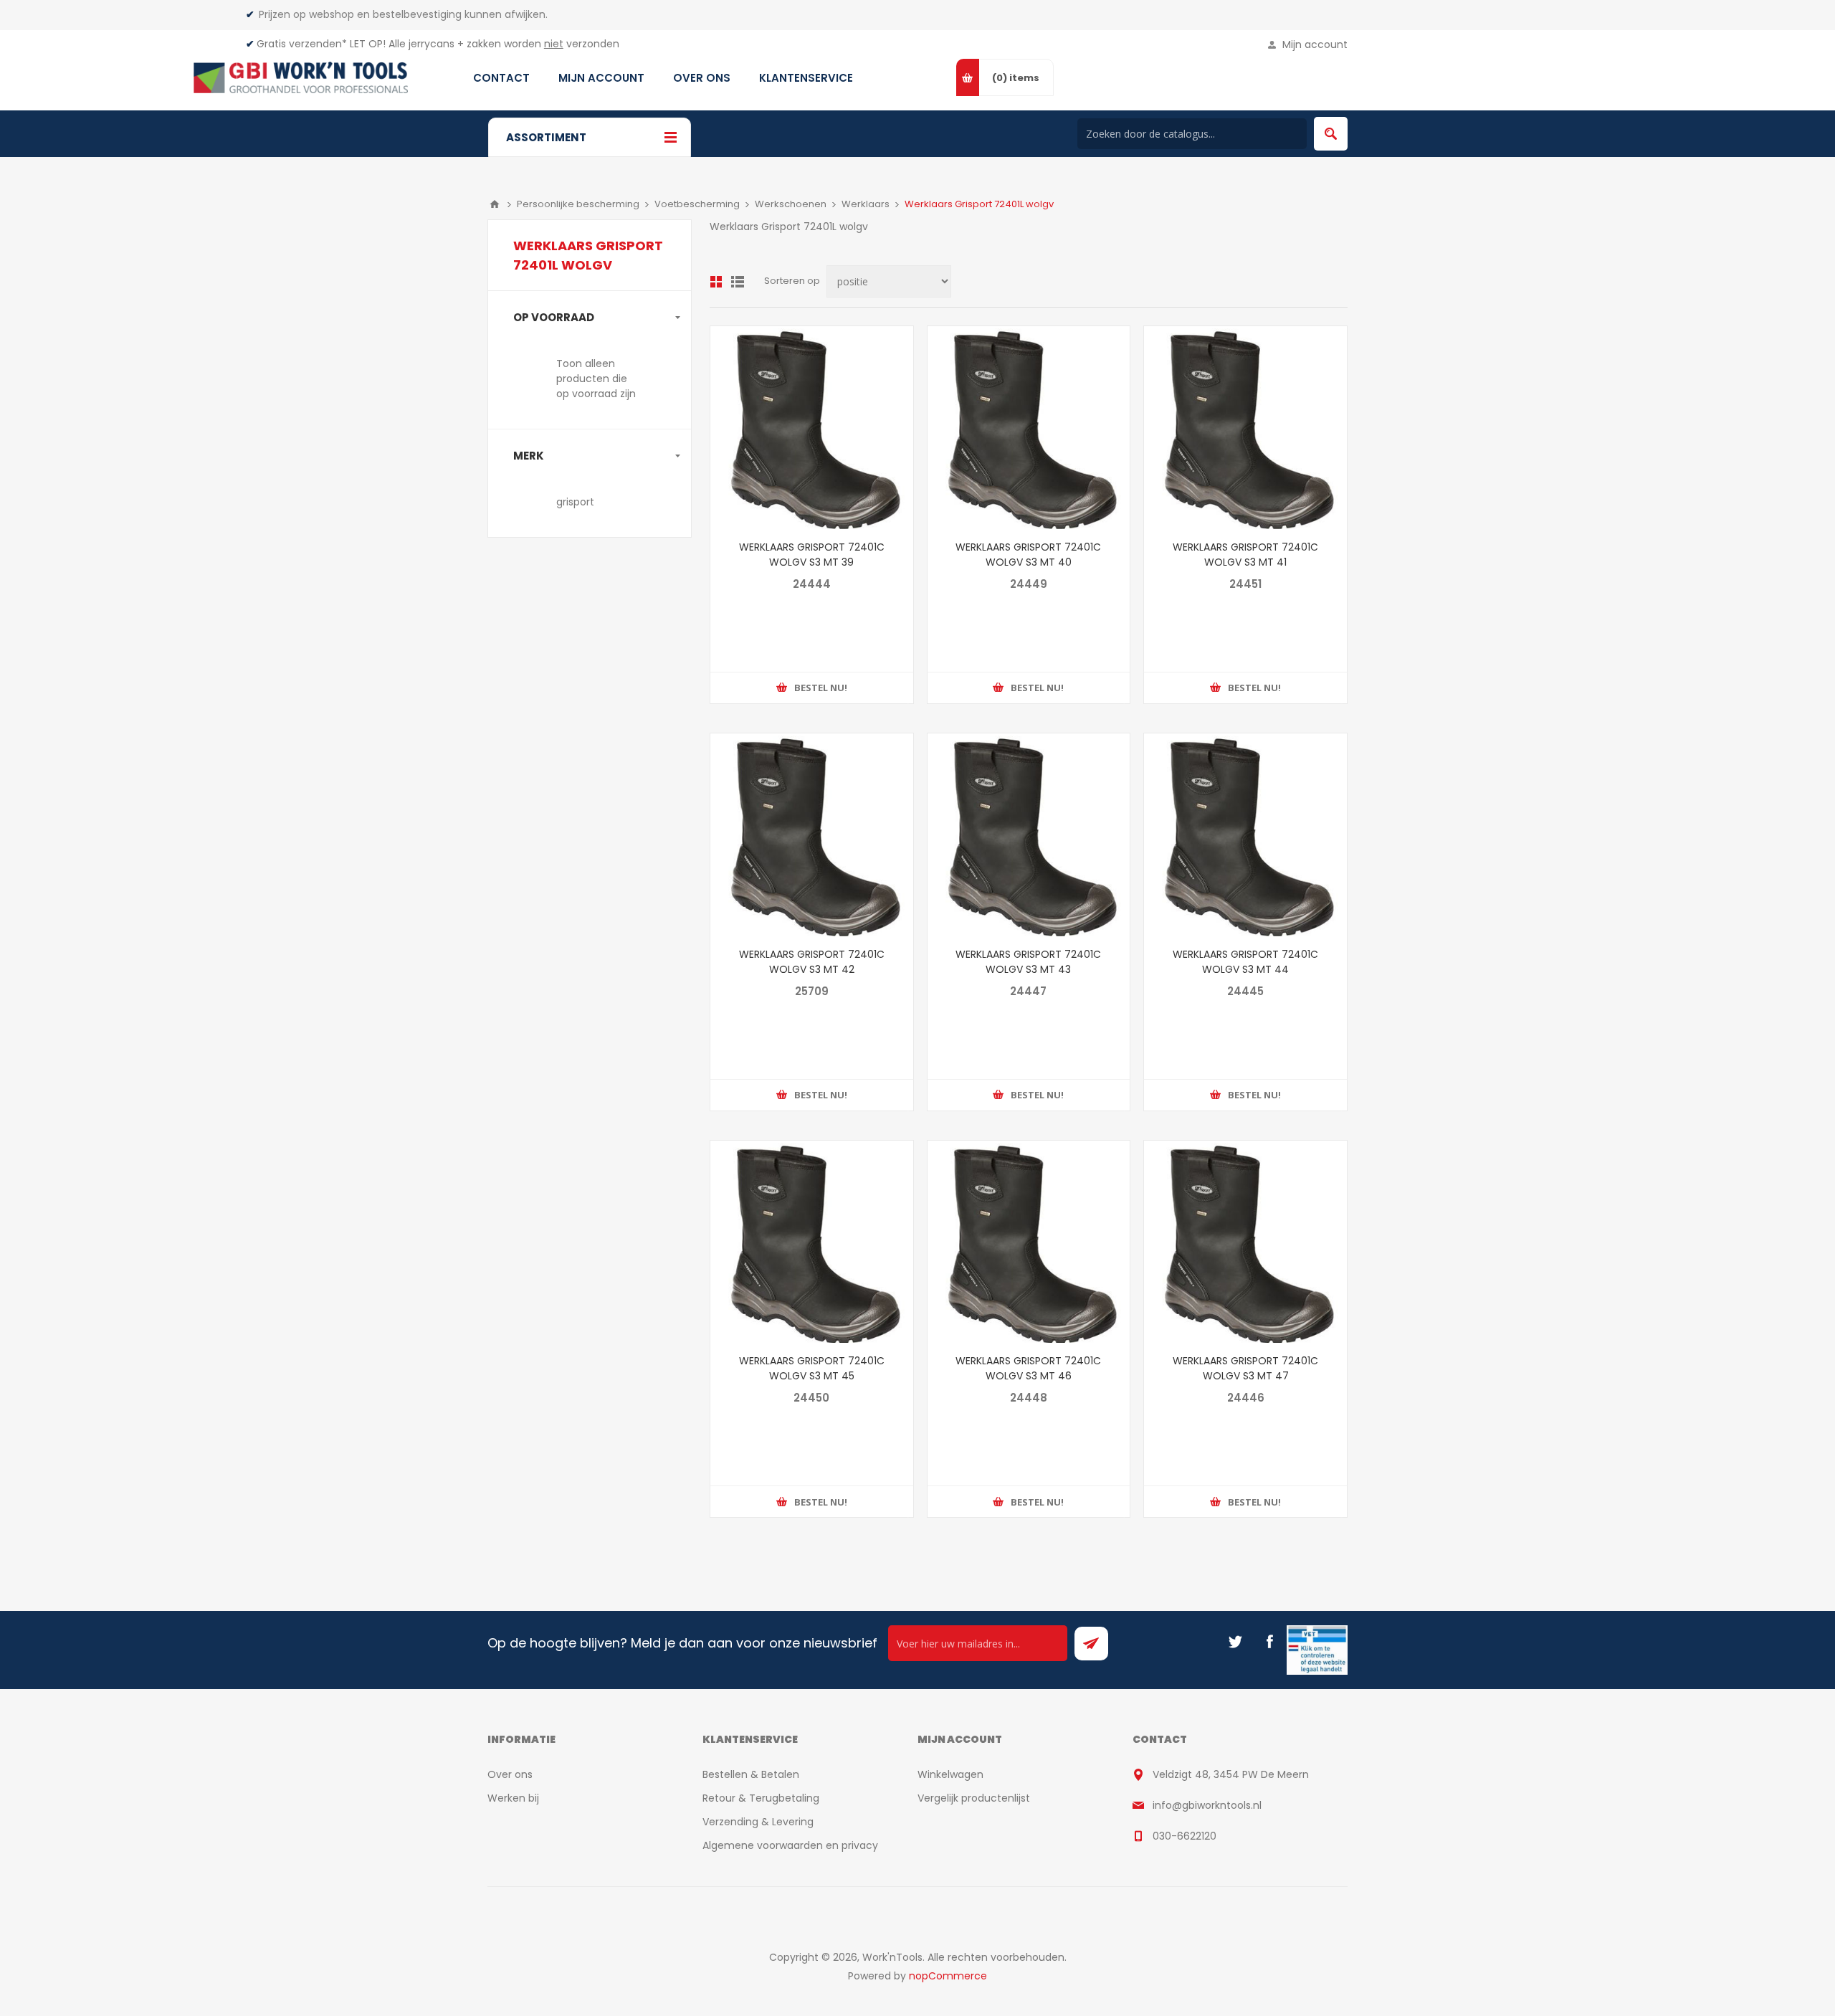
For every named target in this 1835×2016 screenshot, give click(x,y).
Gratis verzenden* (302, 44)
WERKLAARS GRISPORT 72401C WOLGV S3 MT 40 (1028, 555)
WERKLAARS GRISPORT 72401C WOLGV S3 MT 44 (1245, 962)
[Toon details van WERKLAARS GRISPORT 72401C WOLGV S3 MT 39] (812, 428)
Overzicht (716, 282)
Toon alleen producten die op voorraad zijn (596, 379)
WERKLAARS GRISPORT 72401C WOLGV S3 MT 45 (812, 1368)
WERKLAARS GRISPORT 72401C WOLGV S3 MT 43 (1028, 962)
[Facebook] (1269, 1642)
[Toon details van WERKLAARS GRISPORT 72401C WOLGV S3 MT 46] (1029, 1242)
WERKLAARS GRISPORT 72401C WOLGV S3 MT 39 (812, 555)
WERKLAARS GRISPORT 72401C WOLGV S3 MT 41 (1245, 555)
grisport (575, 502)
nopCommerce (948, 1976)
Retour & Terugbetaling (761, 1798)
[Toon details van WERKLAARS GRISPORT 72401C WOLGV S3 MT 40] (1029, 428)
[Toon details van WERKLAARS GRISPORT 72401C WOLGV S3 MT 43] (1029, 835)
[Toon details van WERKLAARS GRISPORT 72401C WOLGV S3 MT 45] (812, 1242)
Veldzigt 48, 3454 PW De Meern (1231, 1774)
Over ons (510, 1774)
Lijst (738, 282)
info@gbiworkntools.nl (1207, 1805)
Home (495, 204)
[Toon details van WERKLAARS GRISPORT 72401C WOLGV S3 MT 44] (1245, 835)
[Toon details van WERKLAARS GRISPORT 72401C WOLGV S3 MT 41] (1245, 428)
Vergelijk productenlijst (974, 1798)
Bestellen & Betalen (751, 1774)
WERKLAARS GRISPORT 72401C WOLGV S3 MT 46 (1028, 1368)
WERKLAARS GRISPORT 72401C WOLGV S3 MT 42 (812, 962)
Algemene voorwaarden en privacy (790, 1845)
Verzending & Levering (758, 1822)
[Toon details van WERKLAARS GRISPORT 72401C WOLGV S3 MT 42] (812, 835)
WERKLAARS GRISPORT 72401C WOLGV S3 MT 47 (1245, 1368)
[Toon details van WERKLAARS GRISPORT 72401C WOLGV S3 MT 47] (1245, 1242)
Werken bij (513, 1798)
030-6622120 (1185, 1836)
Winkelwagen (950, 1774)
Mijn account (1315, 44)
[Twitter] (1235, 1642)
